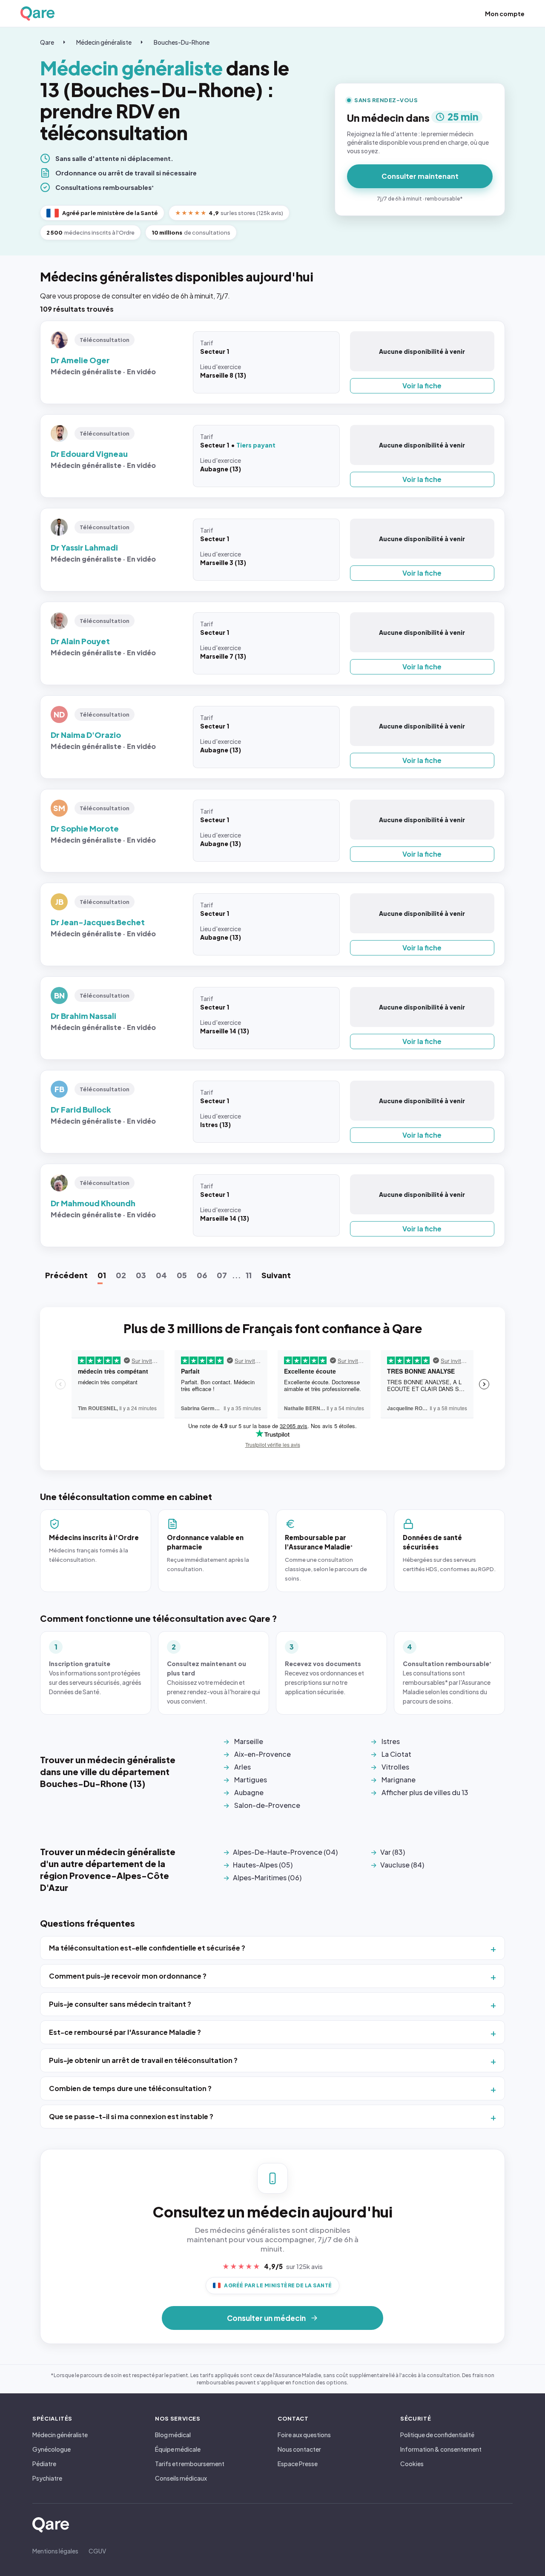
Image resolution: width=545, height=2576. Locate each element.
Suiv (276, 1275)
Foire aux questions (304, 2435)
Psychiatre (47, 2478)
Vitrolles (395, 1767)
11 (249, 1275)
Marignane (399, 1780)
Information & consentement (441, 2449)
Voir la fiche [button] (422, 386)
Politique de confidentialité (437, 2435)
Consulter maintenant (420, 176)
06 (202, 1275)
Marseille (249, 1741)
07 (222, 1275)
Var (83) (393, 1852)
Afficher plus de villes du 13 (425, 1792)
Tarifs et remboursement (190, 2464)
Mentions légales (55, 2551)
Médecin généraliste (104, 42)
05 (182, 1275)
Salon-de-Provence (267, 1805)
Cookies (412, 2464)
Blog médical (173, 2435)
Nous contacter (299, 2449)
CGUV (97, 2551)
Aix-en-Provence (262, 1754)
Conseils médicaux (181, 2478)
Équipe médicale (178, 2449)
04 (161, 1275)
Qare (47, 42)
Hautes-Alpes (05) (263, 1865)
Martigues (251, 1780)
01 (102, 1275)
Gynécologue (52, 2449)
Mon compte (505, 14)
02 (121, 1275)
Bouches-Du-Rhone (182, 42)
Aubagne (249, 1792)
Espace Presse (298, 2464)
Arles (242, 1767)
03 (141, 1275)
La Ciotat (396, 1754)
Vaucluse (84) (402, 1865)
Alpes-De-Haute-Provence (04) (285, 1852)
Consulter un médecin (266, 2318)
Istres (391, 1741)
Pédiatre (44, 2464)
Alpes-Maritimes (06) (267, 1877)
